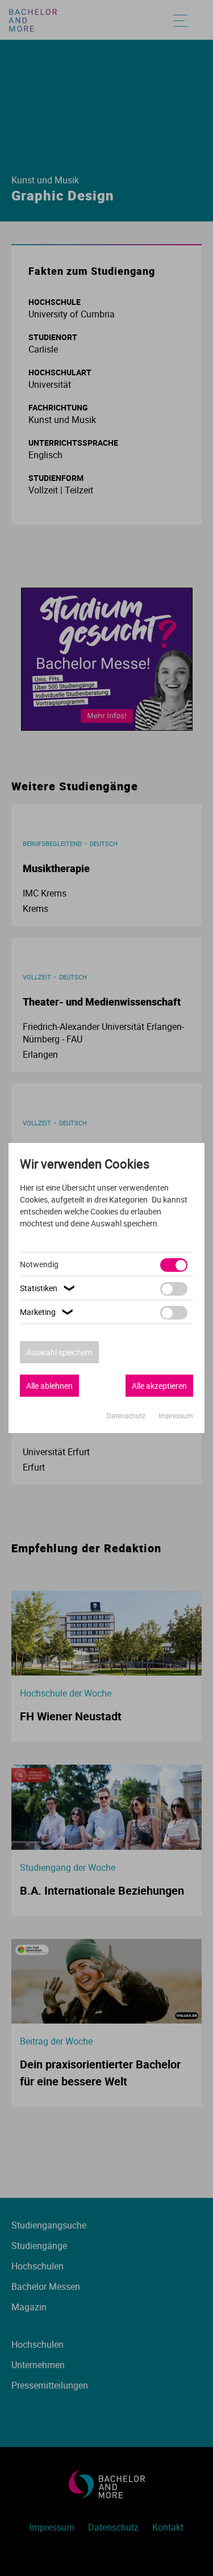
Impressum (176, 1415)
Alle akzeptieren (159, 1386)
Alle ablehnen (49, 1386)
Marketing (48, 1312)
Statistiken (49, 1288)
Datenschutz (127, 1415)
